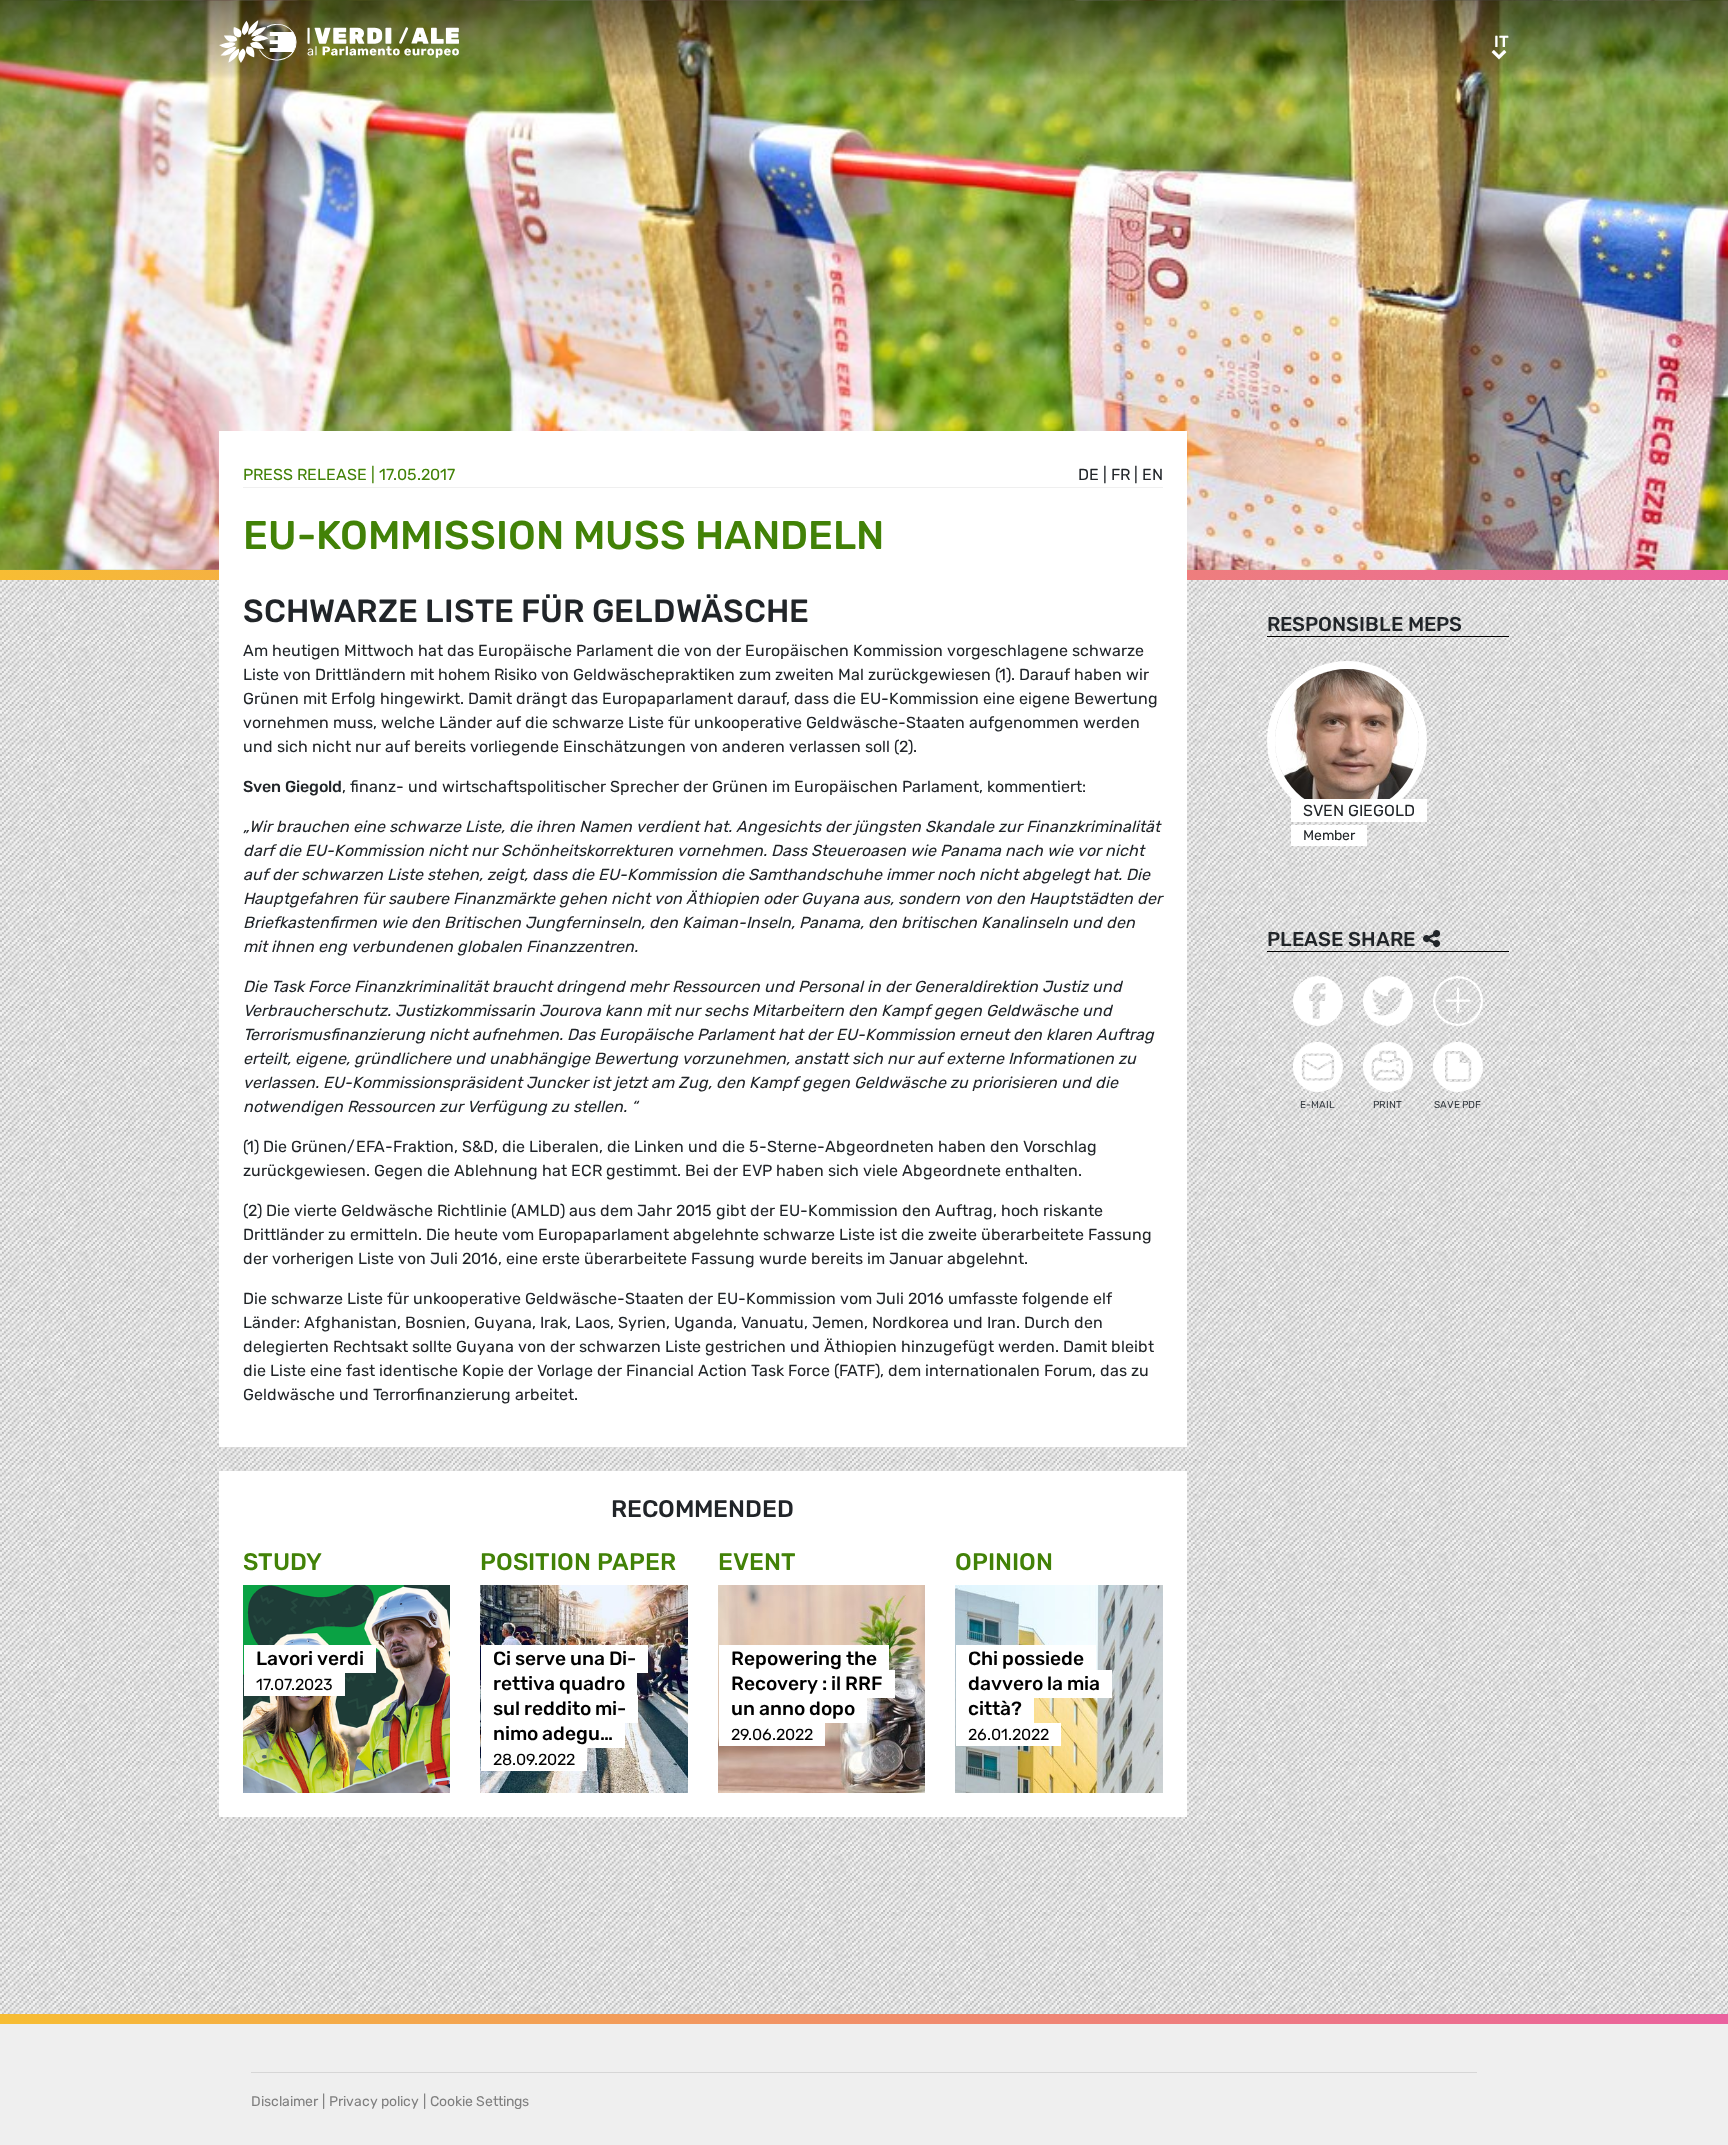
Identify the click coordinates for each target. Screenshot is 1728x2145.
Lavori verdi (310, 1659)
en (1152, 474)
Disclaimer (284, 2101)
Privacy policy (374, 2101)
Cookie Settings (479, 2101)
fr (1120, 474)
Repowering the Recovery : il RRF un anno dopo (807, 1684)
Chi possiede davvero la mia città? (1034, 1684)
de (1088, 474)
